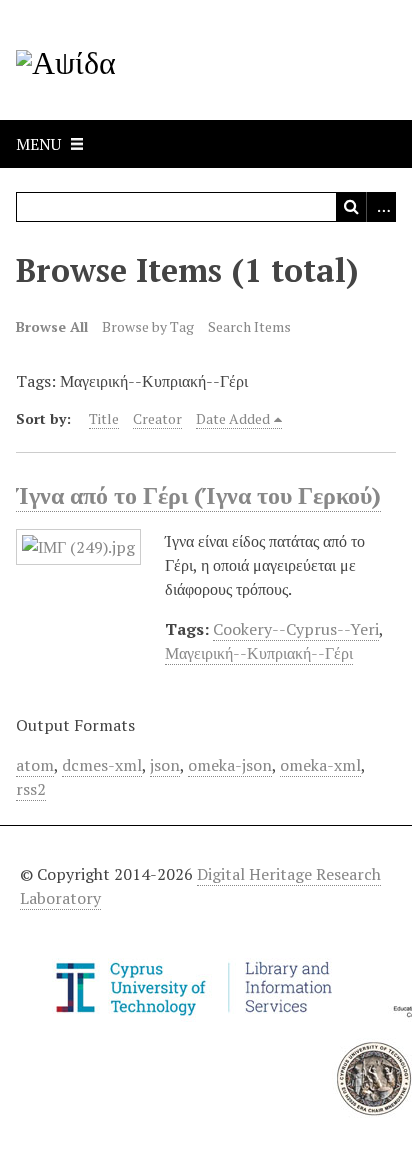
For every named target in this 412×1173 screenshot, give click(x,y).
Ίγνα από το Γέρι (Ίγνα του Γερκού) (198, 495)
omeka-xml (320, 765)
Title (104, 418)
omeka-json (230, 765)
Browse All (52, 326)
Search (351, 207)
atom (35, 765)
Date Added (233, 418)
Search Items (249, 326)
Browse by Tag (148, 326)
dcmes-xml (102, 765)
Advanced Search (381, 207)
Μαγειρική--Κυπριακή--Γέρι (259, 653)
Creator (157, 418)
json (165, 765)
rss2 (31, 789)
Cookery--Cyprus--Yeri (296, 629)
